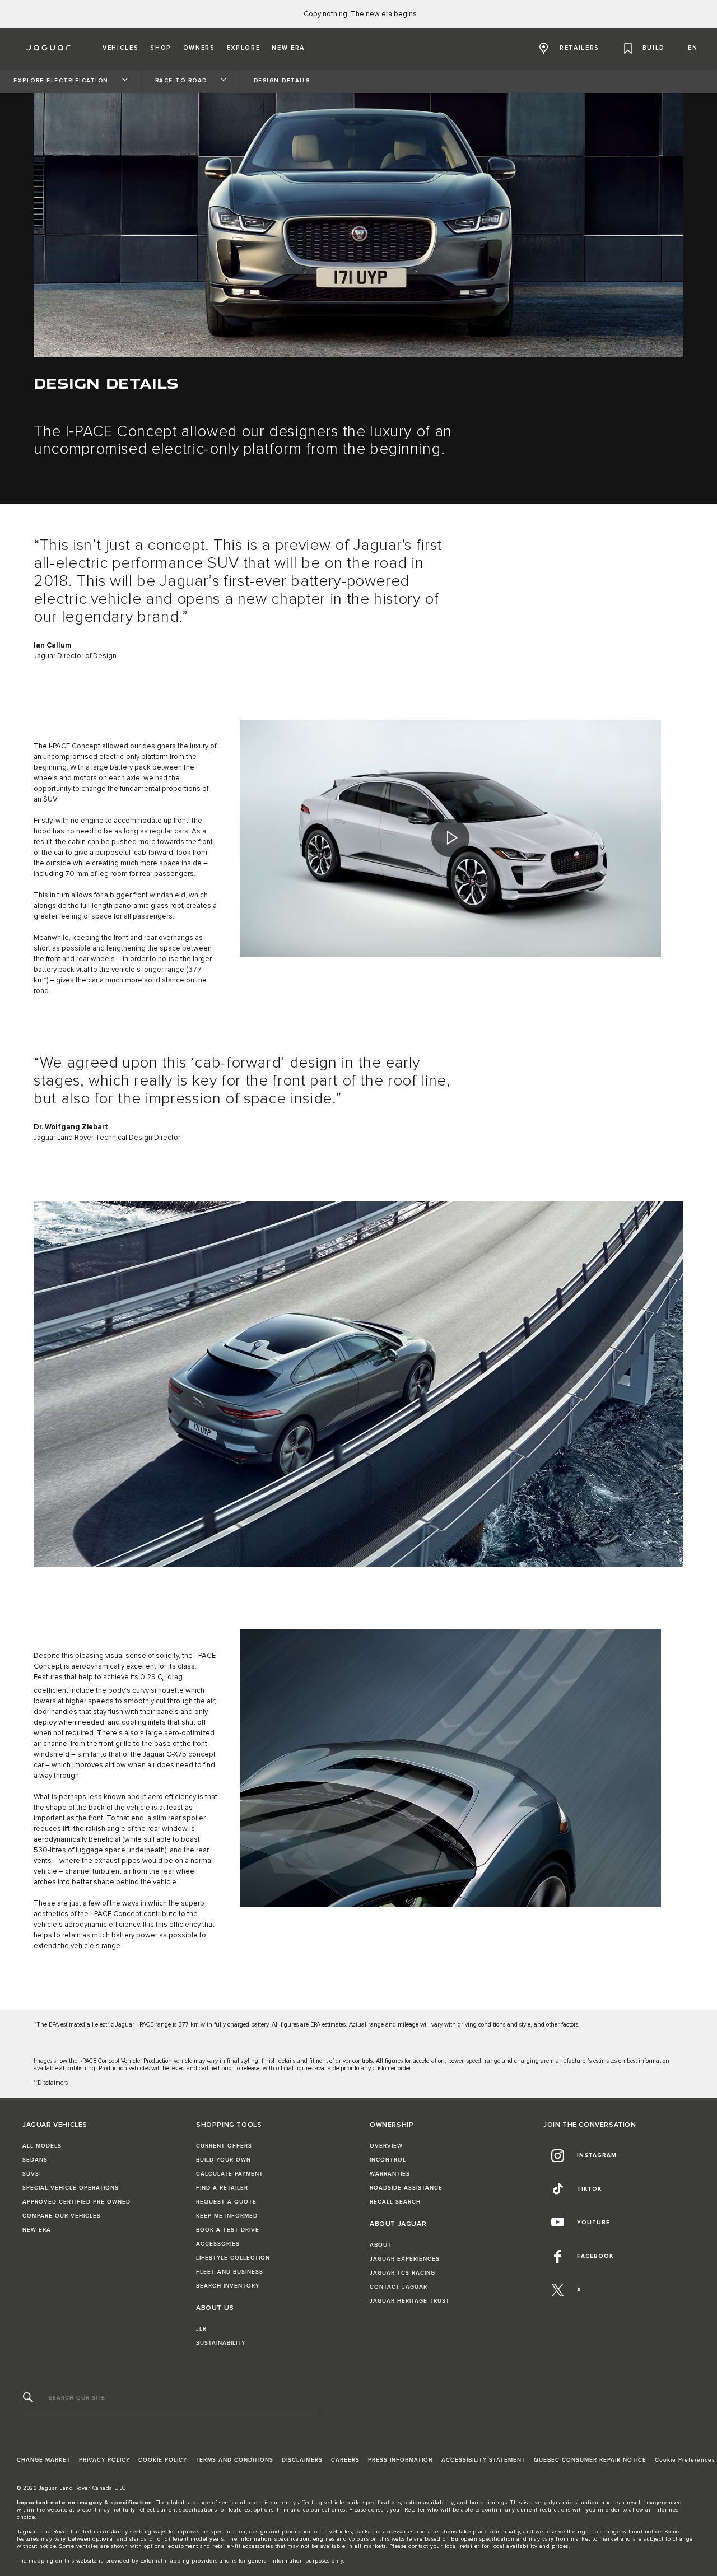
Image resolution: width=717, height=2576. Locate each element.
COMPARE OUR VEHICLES (62, 2216)
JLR (201, 2329)
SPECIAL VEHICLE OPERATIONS (71, 2188)
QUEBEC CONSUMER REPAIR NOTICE (590, 2460)
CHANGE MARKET (44, 2460)
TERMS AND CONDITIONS (234, 2460)
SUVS (31, 2174)
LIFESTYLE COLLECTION (233, 2258)
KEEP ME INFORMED (227, 2216)
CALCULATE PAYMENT (230, 2174)
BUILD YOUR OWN (224, 2160)
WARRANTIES (390, 2174)
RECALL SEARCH (395, 2202)
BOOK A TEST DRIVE (228, 2230)
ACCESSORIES (218, 2244)
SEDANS (35, 2160)
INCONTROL (388, 2160)
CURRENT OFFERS (224, 2146)
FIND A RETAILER (222, 2188)
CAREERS (345, 2460)
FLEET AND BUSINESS (230, 2272)
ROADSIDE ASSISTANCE (406, 2188)
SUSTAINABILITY (221, 2343)
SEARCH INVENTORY (228, 2286)
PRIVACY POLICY (104, 2460)
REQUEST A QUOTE (226, 2202)
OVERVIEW (386, 2146)
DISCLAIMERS (302, 2460)
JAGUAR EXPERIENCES (405, 2259)
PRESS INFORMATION (401, 2460)
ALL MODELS (42, 2146)
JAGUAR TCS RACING (402, 2273)
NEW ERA (37, 2230)
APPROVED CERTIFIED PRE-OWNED (76, 2202)
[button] (120, 48)
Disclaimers (53, 2083)
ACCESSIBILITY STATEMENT (483, 2460)
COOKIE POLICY (163, 2460)
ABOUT (381, 2245)
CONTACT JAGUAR (399, 2287)
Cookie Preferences (685, 2460)
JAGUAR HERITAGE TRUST (410, 2301)
